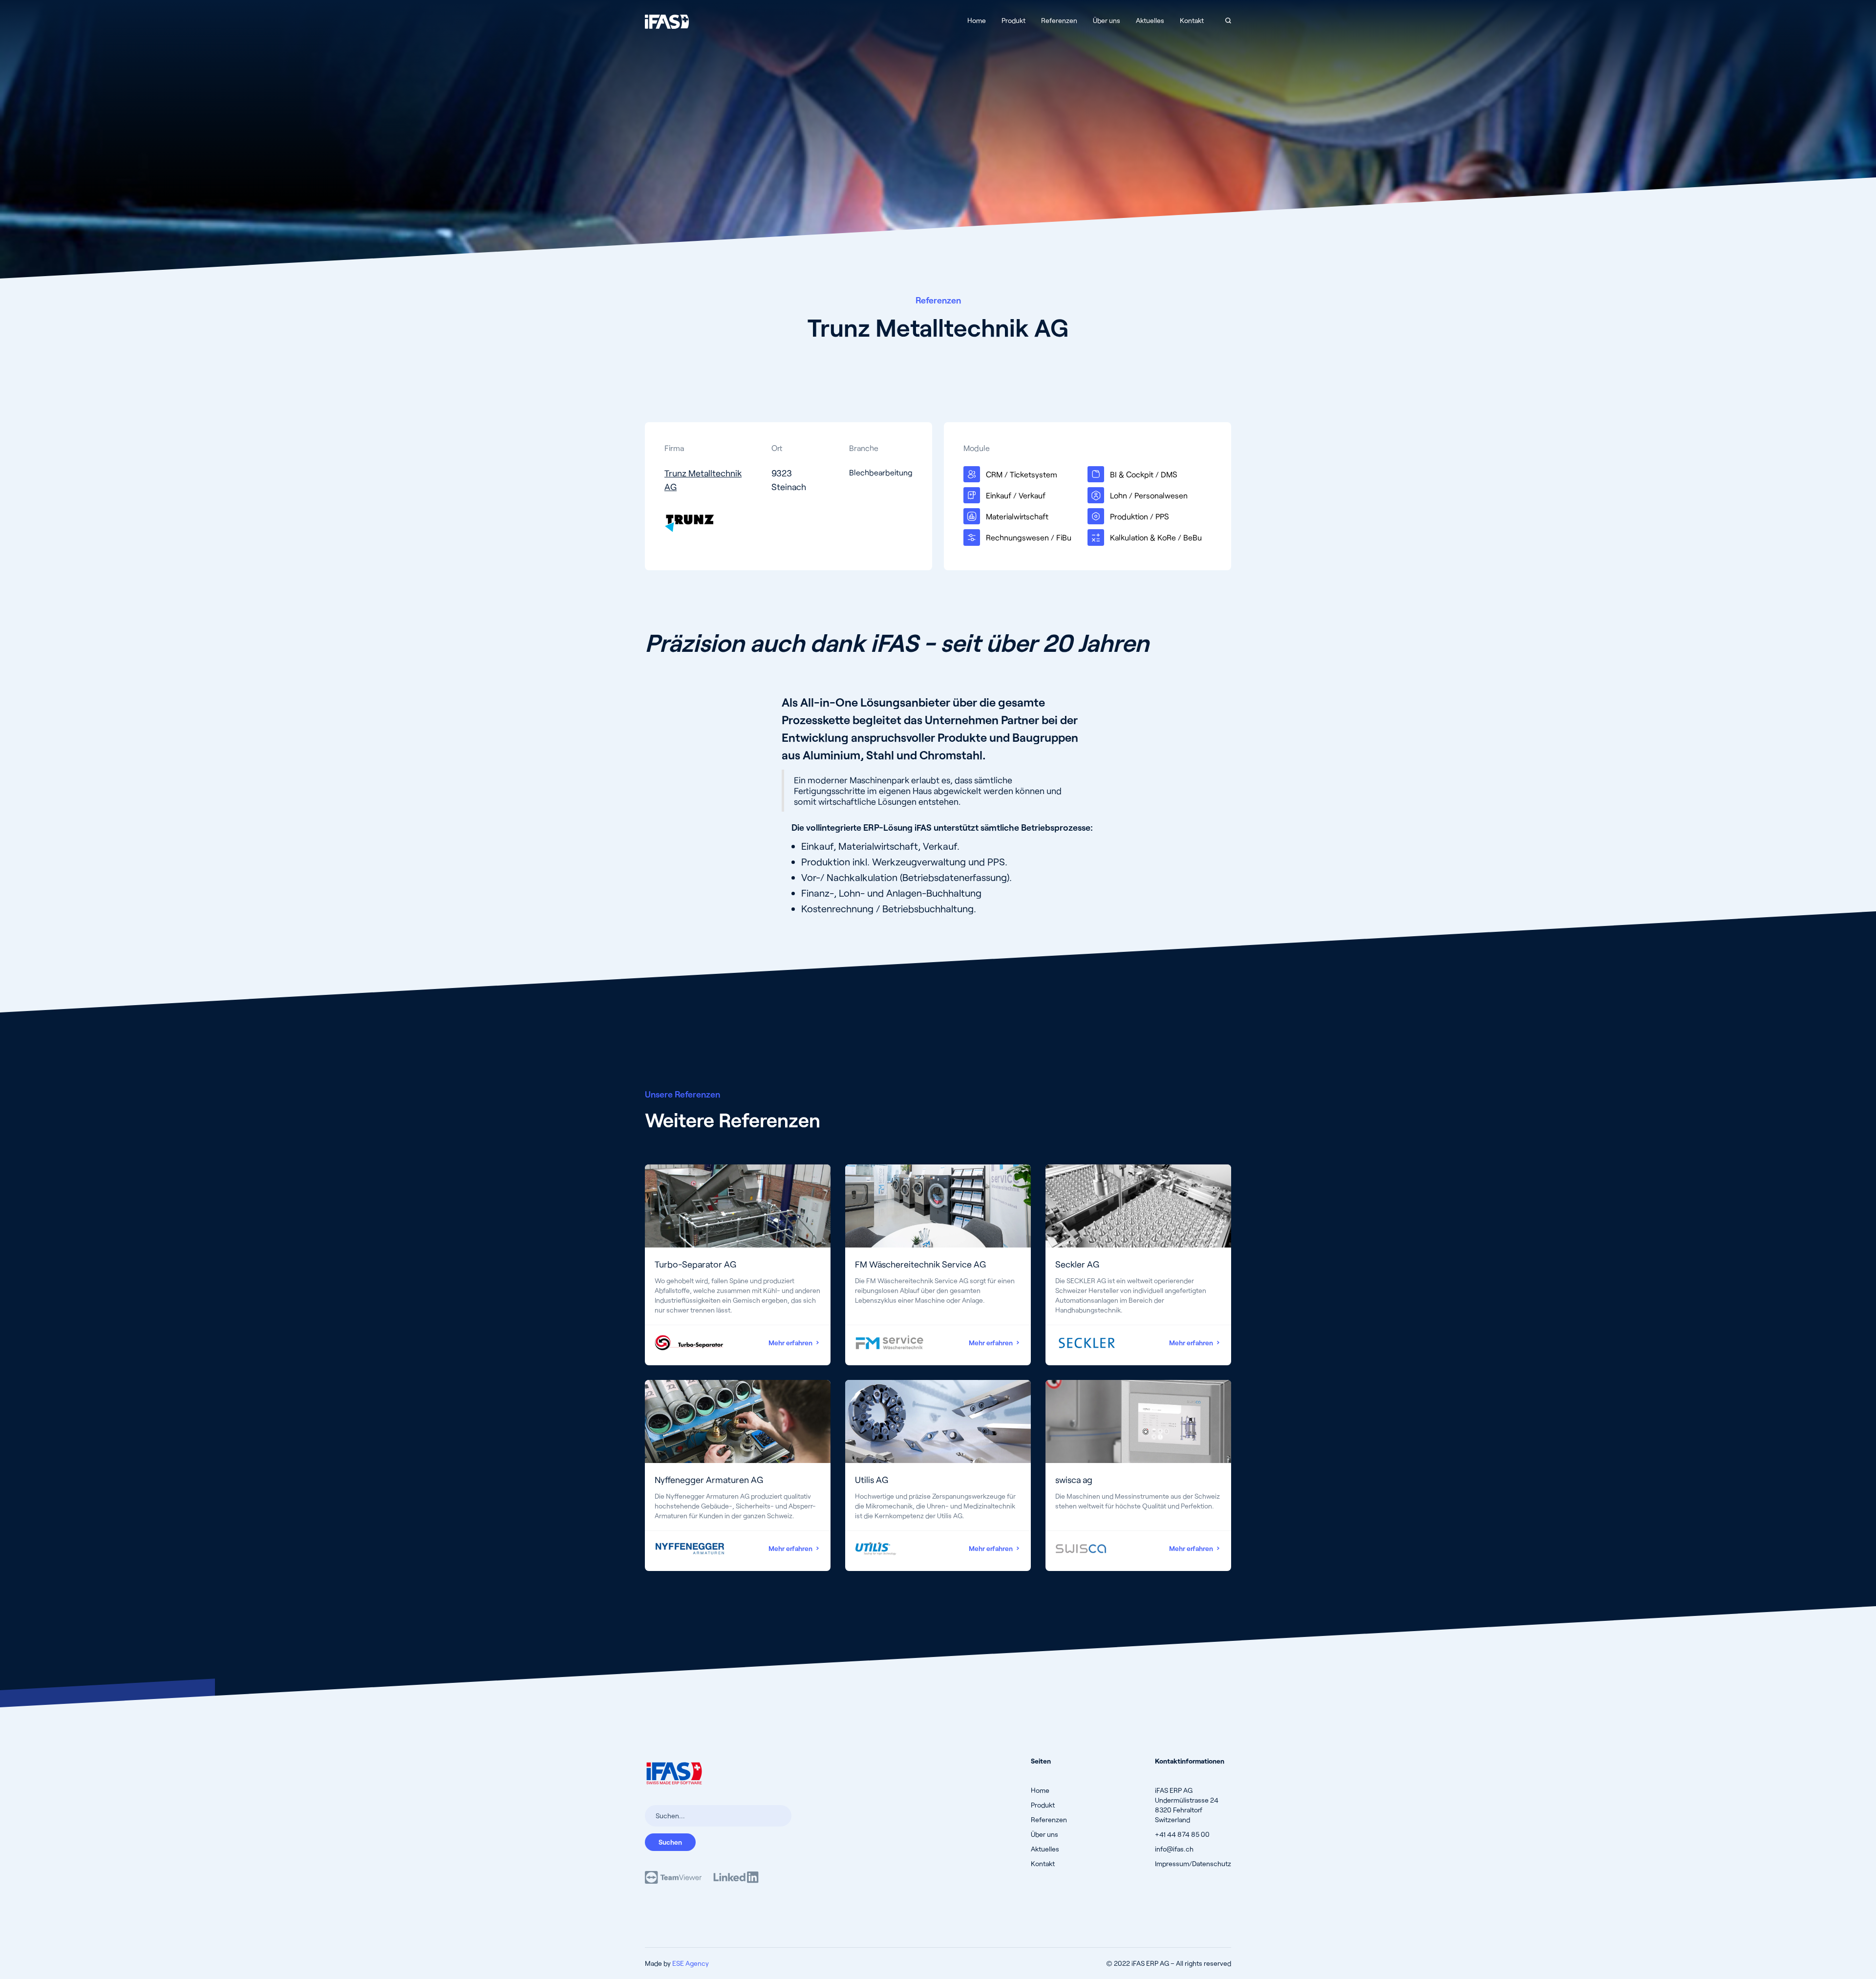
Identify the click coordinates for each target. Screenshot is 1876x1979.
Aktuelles (1150, 20)
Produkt (1013, 20)
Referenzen (1059, 20)
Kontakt (1192, 20)
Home (977, 20)
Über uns (1107, 20)
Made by (677, 1963)
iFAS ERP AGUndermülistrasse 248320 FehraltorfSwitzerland (1187, 1805)
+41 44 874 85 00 (1182, 1834)
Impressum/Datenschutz (1193, 1863)
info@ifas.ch (1174, 1849)
